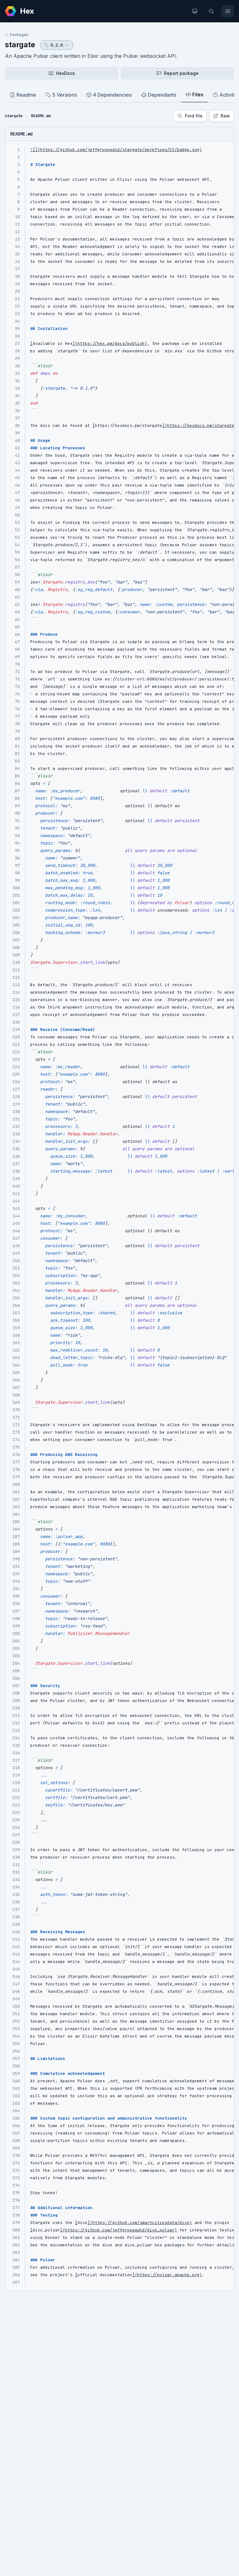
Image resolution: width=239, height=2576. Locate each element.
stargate (20, 45)
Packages (19, 35)
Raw (225, 116)
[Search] (211, 11)
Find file (194, 116)
